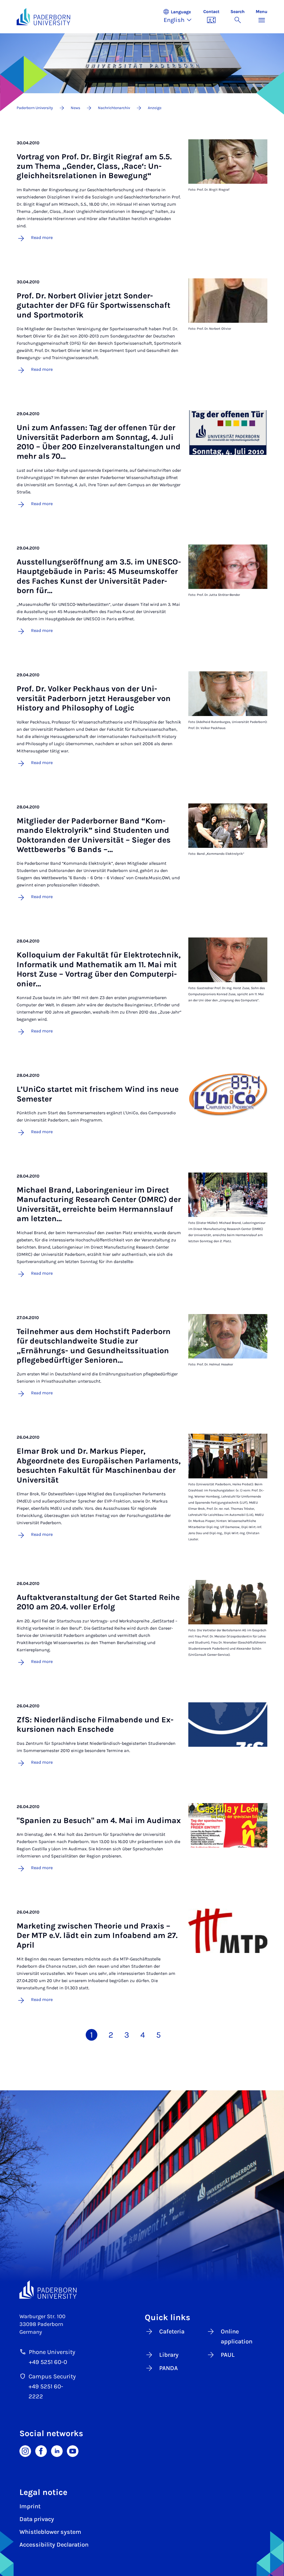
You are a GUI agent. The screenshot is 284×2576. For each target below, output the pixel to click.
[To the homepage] (43, 17)
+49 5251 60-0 (48, 2362)
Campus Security (52, 2376)
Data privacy (37, 2519)
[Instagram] (25, 2451)
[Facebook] (41, 2451)
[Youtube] (73, 2451)
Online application (237, 2336)
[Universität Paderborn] (48, 2290)
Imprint (30, 2506)
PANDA (168, 2368)
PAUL (228, 2355)
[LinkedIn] (57, 2451)
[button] (180, 17)
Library (169, 2355)
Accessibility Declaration (54, 2545)
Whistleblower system (50, 2532)
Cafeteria (172, 2331)
